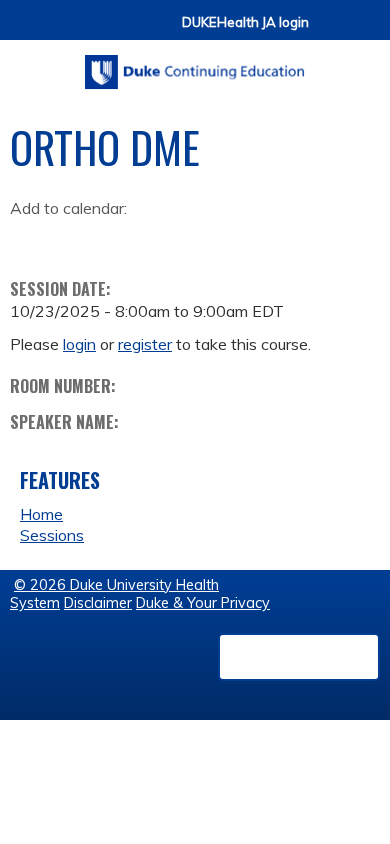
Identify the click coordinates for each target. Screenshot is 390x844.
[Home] (195, 65)
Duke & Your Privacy (203, 603)
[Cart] (332, 31)
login (79, 344)
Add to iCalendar (120, 238)
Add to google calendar (30, 239)
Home (41, 514)
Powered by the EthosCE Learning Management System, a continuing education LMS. (299, 657)
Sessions (52, 535)
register (145, 344)
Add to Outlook (168, 239)
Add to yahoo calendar (75, 239)
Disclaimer (98, 603)
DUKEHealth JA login (245, 22)
